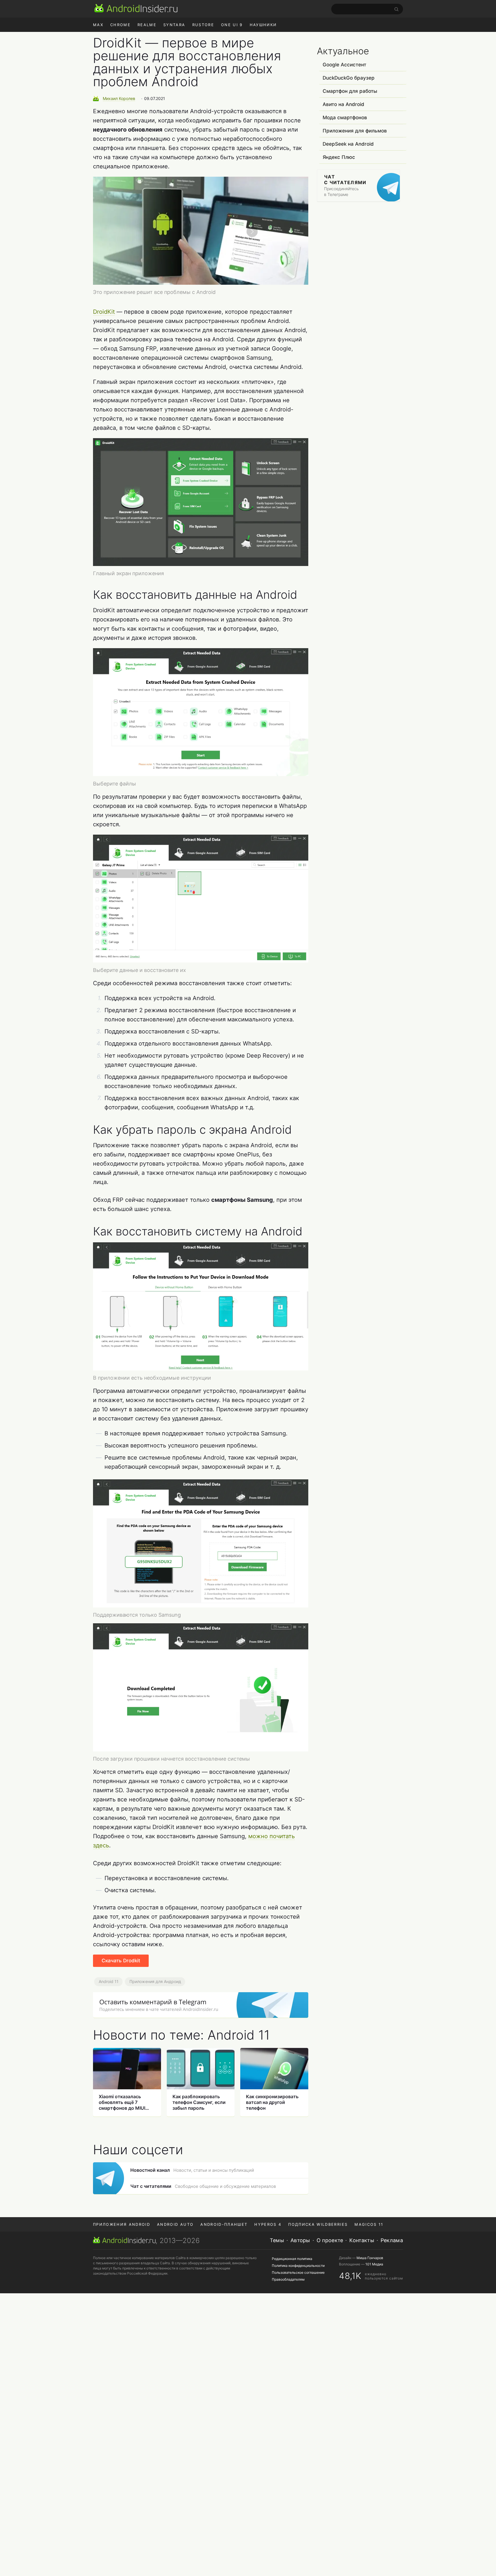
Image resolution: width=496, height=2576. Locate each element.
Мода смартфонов (345, 118)
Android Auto (175, 2224)
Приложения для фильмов (355, 131)
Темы (277, 2240)
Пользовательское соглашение (298, 2272)
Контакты (362, 2240)
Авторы (300, 2240)
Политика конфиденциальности (298, 2266)
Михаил (119, 98)
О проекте (330, 2240)
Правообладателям (288, 2279)
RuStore (203, 25)
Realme (147, 25)
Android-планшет (224, 2224)
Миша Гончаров (370, 2258)
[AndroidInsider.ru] (136, 8)
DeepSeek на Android (348, 144)
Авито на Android (343, 104)
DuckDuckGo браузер (349, 78)
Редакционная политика (292, 2259)
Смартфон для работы (350, 91)
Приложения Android (122, 2224)
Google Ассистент (344, 65)
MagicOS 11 (369, 2224)
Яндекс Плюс (339, 157)
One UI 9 (232, 25)
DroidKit (104, 312)
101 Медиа (374, 2264)
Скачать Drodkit (121, 1961)
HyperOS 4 (268, 2224)
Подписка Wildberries (318, 2224)
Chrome (120, 25)
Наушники (263, 25)
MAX (98, 25)
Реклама (392, 2240)
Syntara (174, 25)
